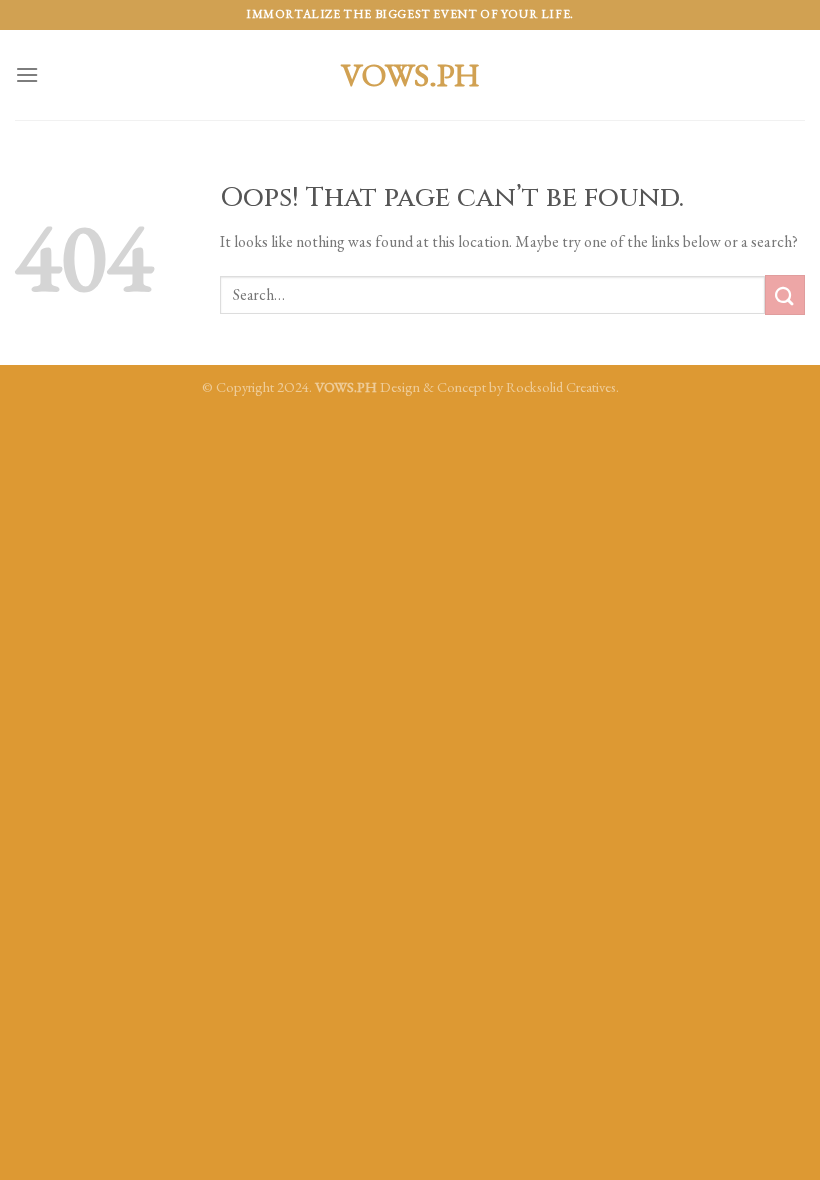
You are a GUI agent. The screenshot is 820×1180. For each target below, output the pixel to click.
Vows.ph (410, 75)
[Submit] (785, 294)
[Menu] (27, 74)
